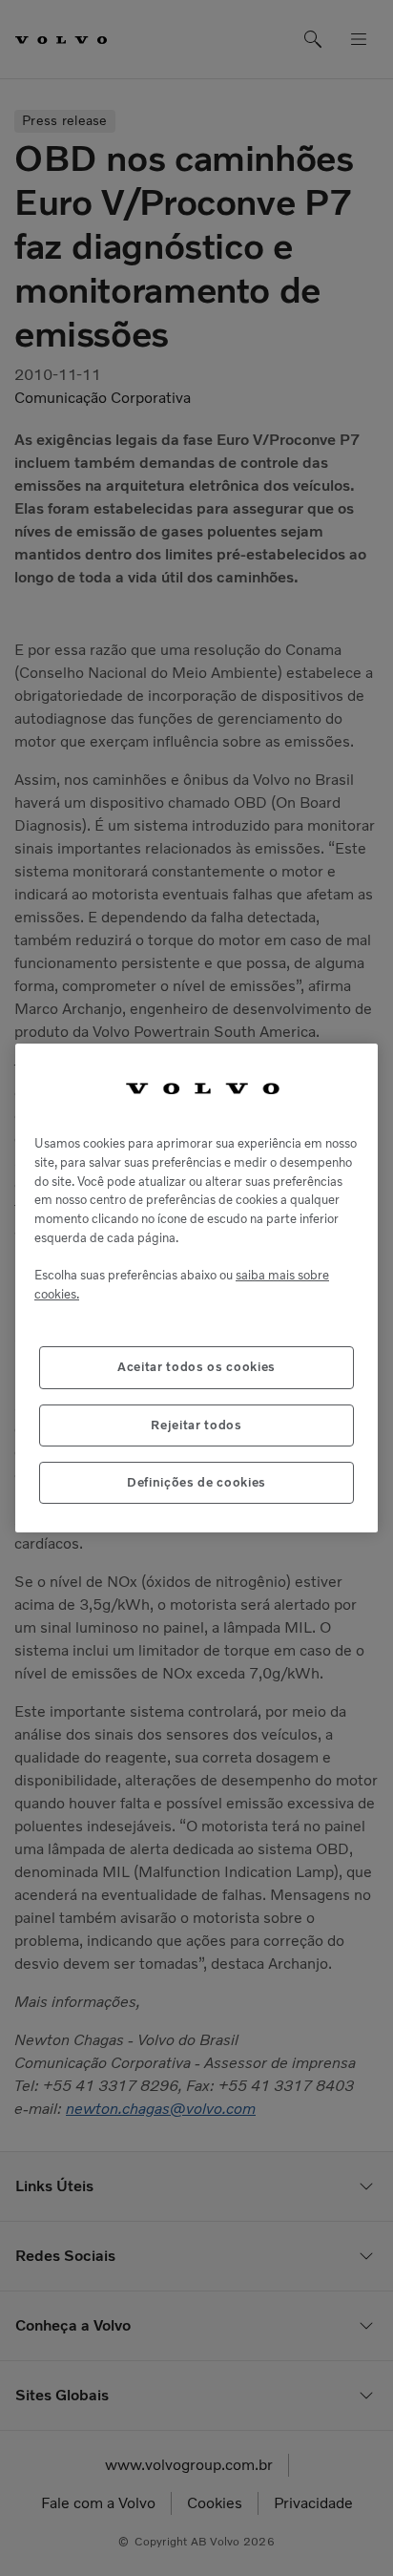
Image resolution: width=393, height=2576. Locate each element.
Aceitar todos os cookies (196, 1367)
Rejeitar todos (196, 1425)
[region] (196, 1288)
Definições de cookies (196, 1482)
